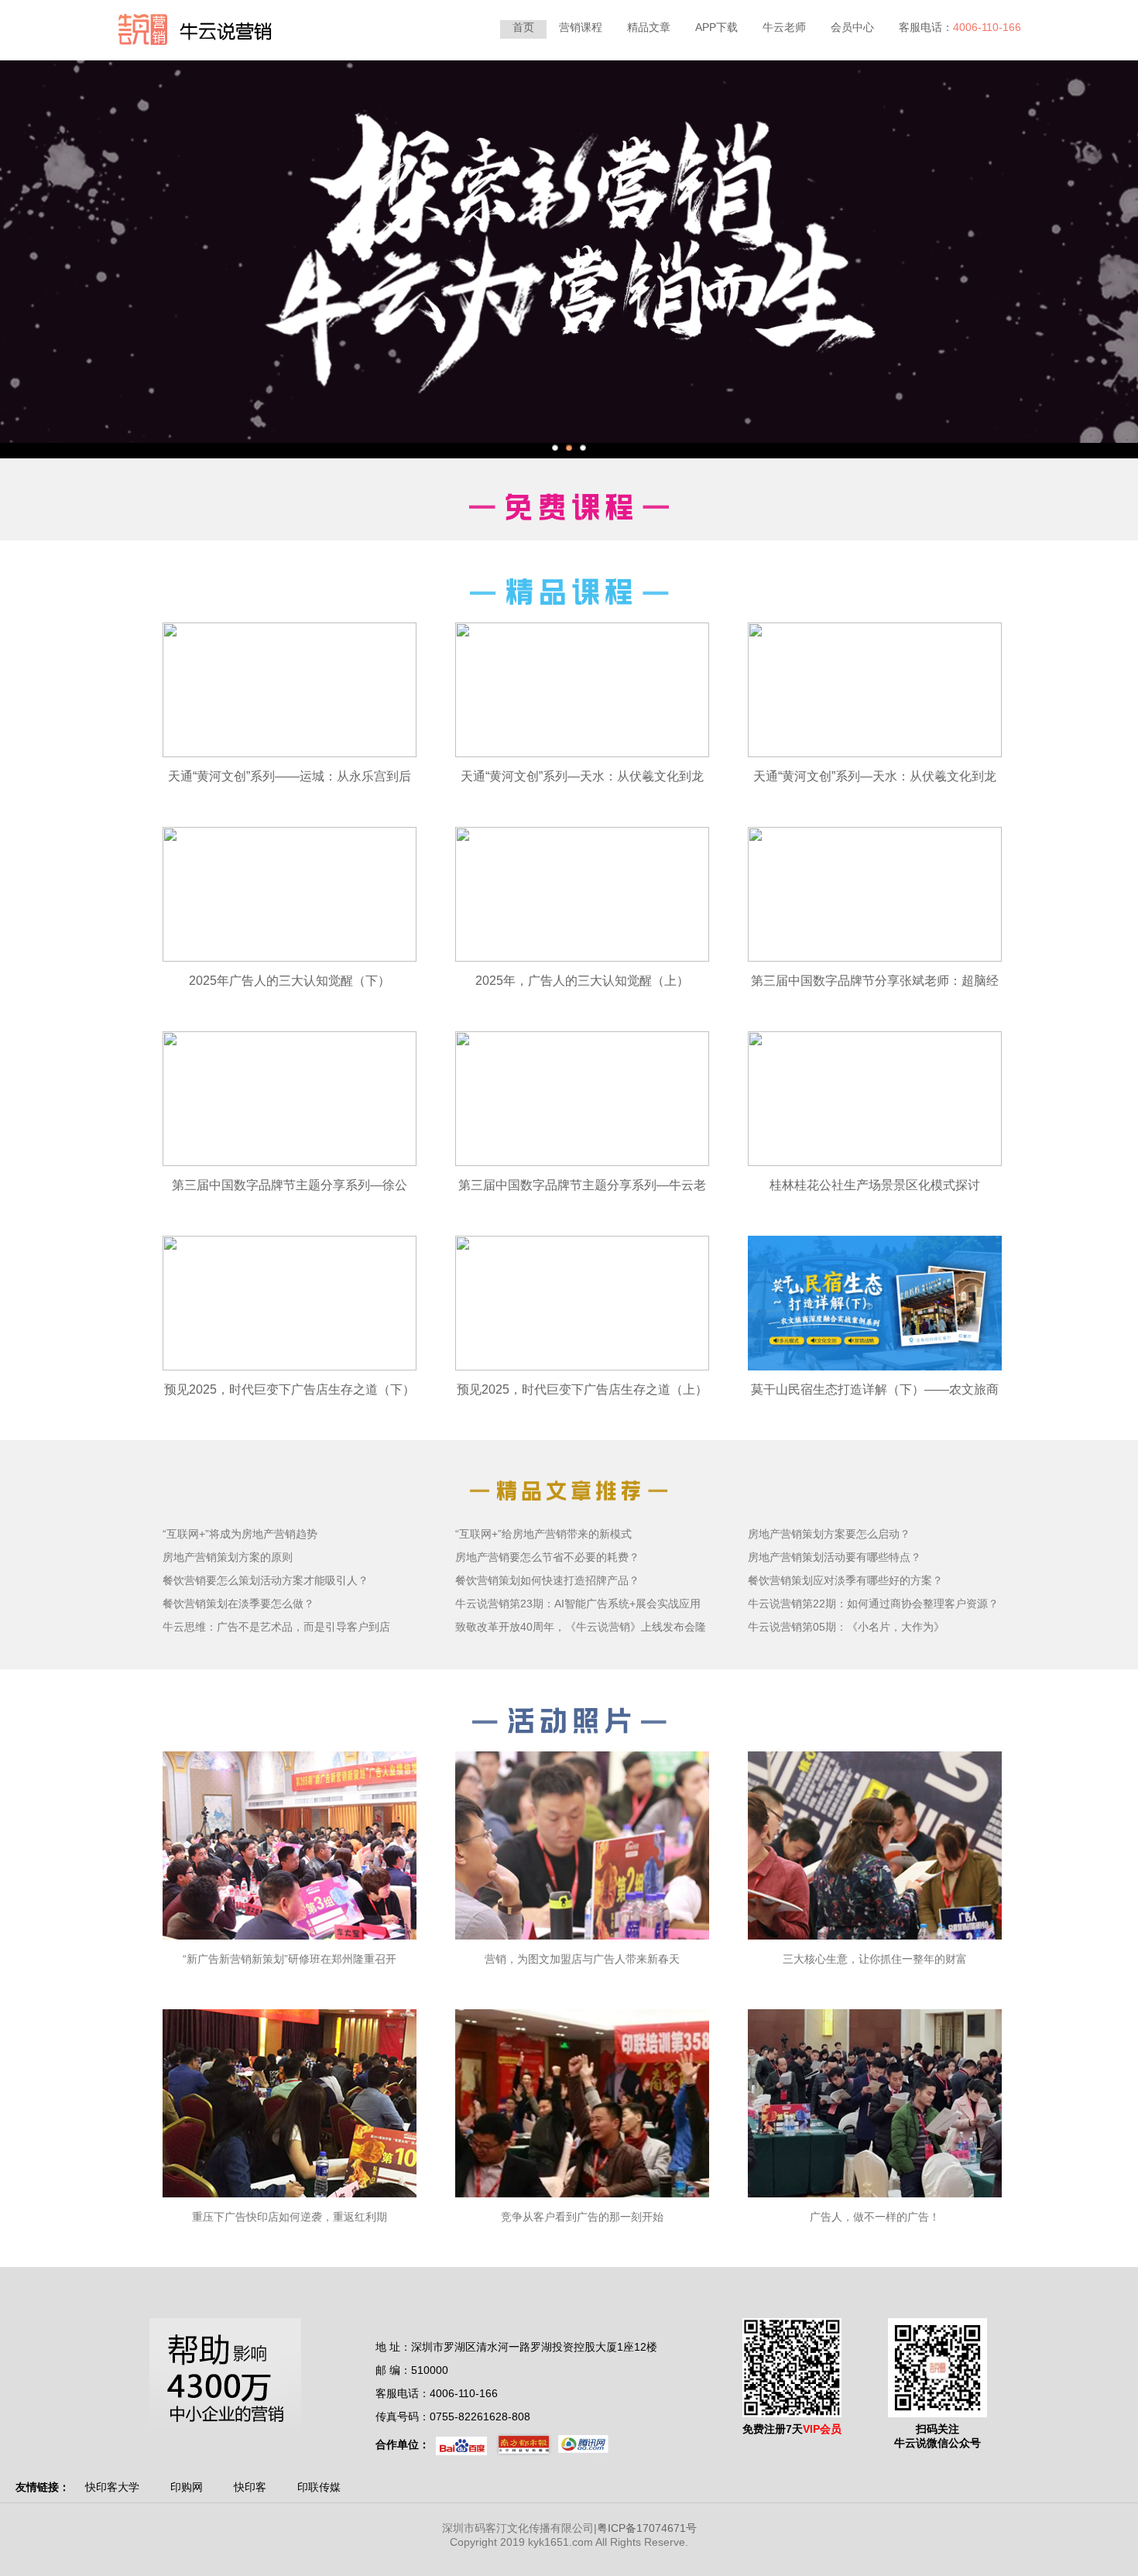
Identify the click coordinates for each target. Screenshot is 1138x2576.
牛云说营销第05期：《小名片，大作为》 (846, 1627)
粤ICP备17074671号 (647, 2528)
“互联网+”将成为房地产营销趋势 (240, 1534)
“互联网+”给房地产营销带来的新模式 (543, 1534)
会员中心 (852, 27)
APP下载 (716, 27)
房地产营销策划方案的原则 (228, 1557)
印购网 (187, 2487)
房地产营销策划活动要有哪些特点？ (835, 1557)
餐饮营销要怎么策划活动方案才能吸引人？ (266, 1580)
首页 (523, 27)
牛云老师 (784, 27)
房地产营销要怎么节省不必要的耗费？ (547, 1557)
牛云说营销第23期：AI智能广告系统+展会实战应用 (578, 1604)
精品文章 (649, 27)
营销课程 (581, 27)
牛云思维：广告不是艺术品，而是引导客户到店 (276, 1627)
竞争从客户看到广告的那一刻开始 (582, 2217)
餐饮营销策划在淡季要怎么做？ (238, 1604)
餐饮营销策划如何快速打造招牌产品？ (547, 1580)
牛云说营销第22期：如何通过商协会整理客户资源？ (873, 1604)
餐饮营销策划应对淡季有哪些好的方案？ (845, 1580)
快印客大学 (112, 2487)
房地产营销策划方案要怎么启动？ (829, 1534)
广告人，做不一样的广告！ (875, 2217)
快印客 (250, 2487)
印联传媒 (319, 2487)
